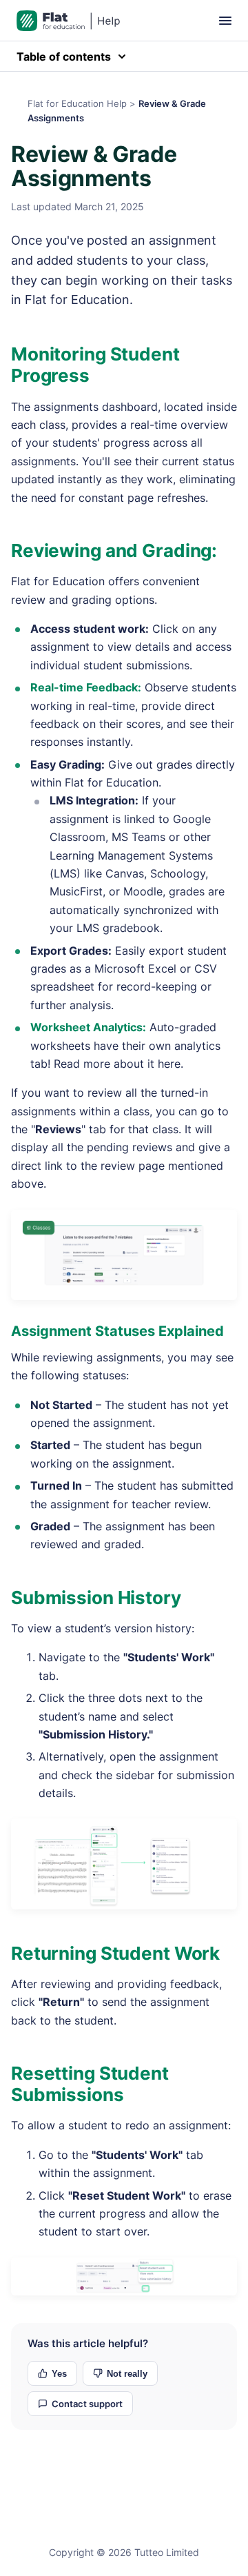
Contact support (87, 2404)
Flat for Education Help (77, 103)
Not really (127, 2374)
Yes (59, 2374)
